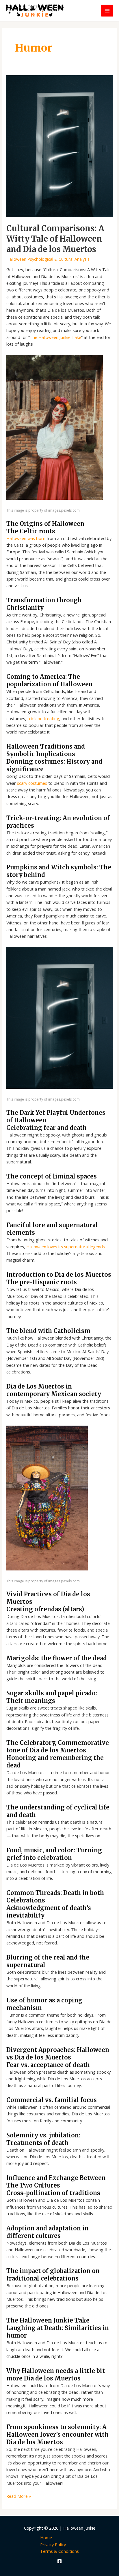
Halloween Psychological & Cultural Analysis (48, 259)
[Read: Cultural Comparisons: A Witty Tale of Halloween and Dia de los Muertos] (59, 146)
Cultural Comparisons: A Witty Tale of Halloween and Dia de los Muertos (55, 239)
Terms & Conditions (59, 2551)
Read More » (19, 2496)
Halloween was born (26, 538)
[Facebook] (59, 2561)
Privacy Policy (53, 2544)
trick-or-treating (43, 718)
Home (46, 2537)
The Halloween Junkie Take (55, 337)
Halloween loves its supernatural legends (66, 1247)
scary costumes (32, 783)
